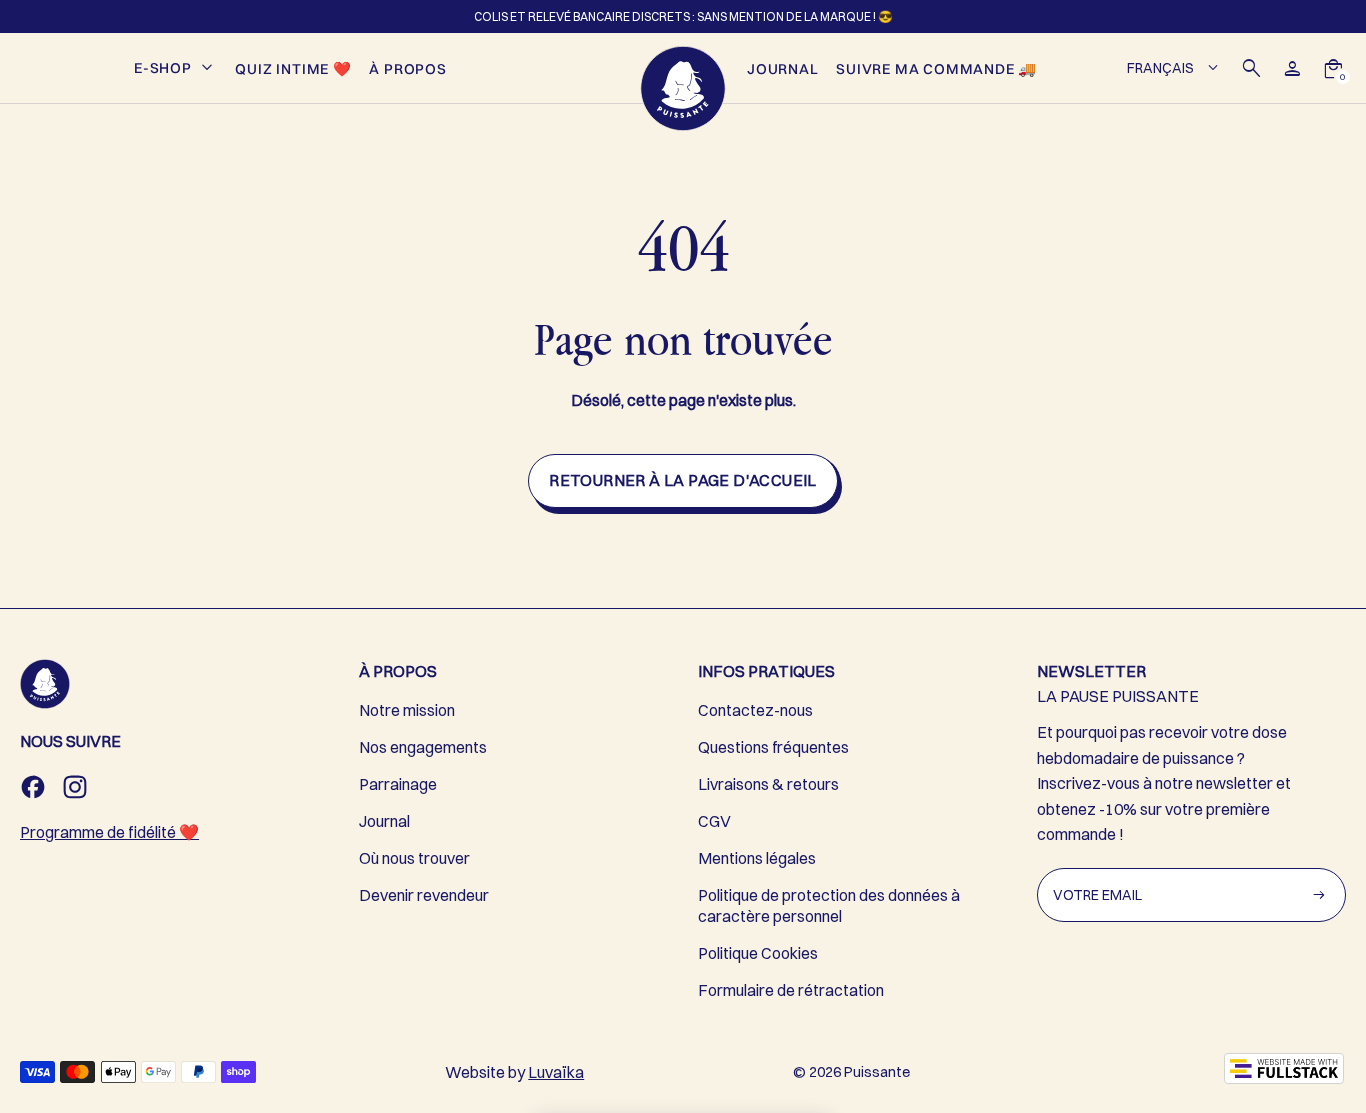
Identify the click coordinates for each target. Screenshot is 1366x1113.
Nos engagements (423, 747)
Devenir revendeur (424, 895)
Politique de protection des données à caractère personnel (829, 905)
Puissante (877, 1072)
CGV (714, 821)
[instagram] (75, 787)
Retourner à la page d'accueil (683, 480)
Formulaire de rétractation (791, 990)
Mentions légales (757, 858)
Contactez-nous (755, 710)
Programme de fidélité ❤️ (109, 832)
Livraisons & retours (768, 784)
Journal (384, 821)
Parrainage (398, 784)
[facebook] (33, 787)
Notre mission (407, 710)
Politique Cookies (758, 953)
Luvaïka (556, 1072)
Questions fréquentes (773, 747)
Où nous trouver (414, 858)
